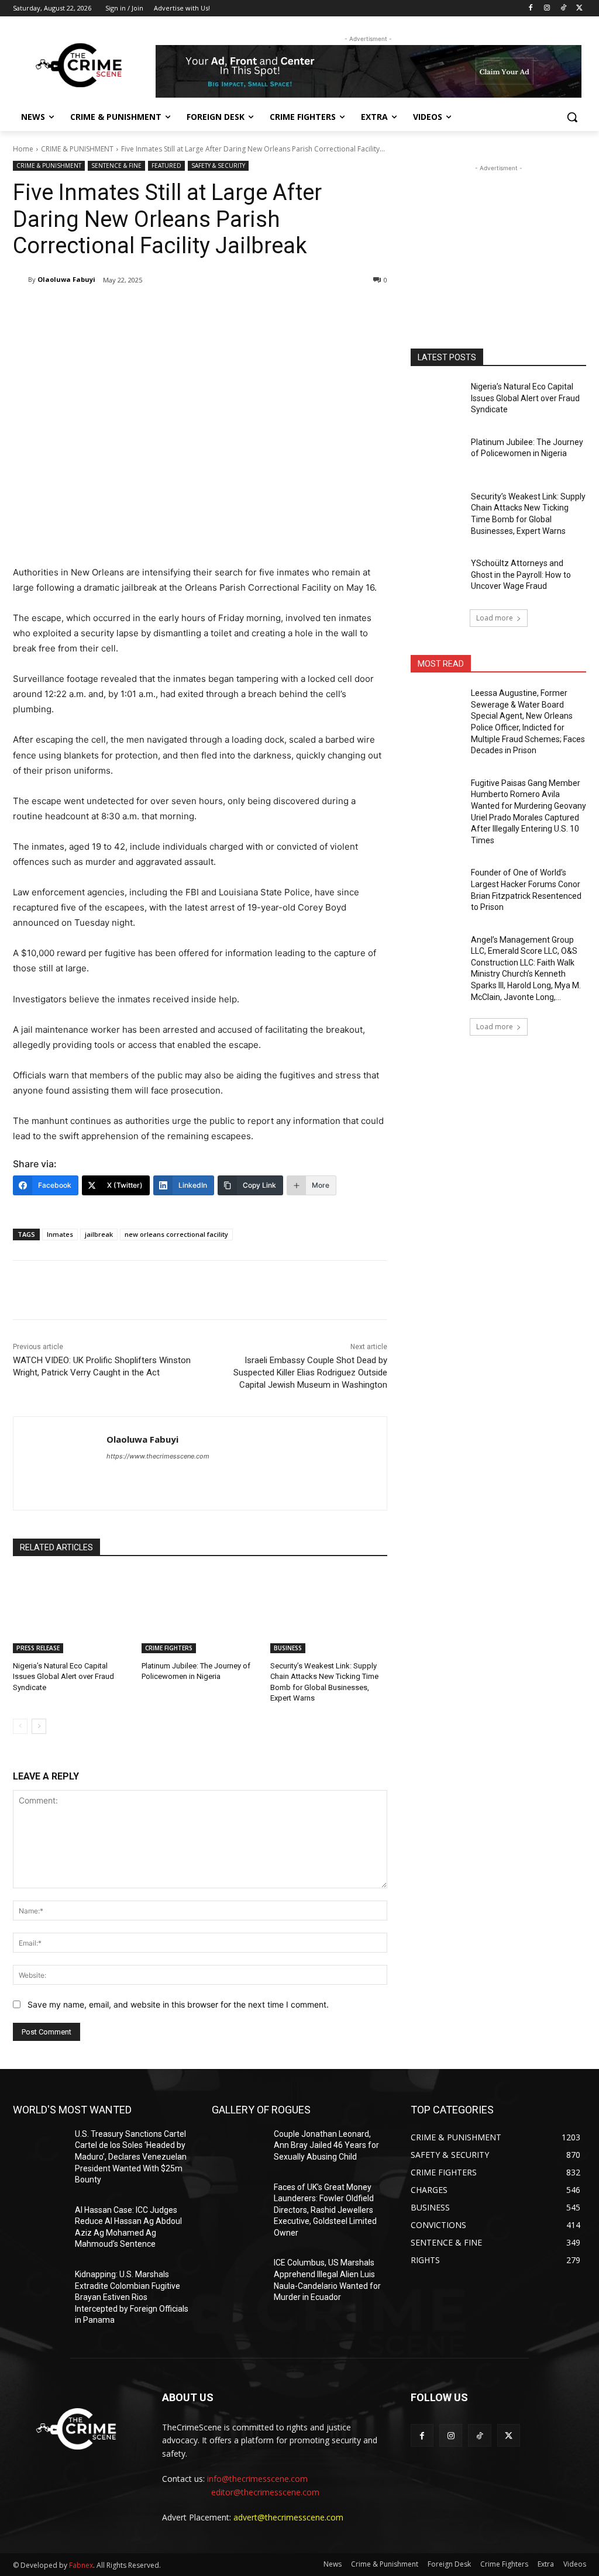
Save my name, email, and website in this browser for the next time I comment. (178, 2004)
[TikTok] (563, 8)
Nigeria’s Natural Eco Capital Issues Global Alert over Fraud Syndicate (63, 1676)
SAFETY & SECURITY (218, 165)
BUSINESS (288, 1648)
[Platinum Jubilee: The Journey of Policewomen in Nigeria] (200, 1612)
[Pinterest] (151, 310)
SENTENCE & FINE (116, 165)
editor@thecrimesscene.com (265, 2492)
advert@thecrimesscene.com (288, 2517)
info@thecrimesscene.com (257, 2479)
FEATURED (166, 165)
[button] (572, 117)
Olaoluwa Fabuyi (66, 279)
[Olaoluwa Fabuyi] (20, 280)
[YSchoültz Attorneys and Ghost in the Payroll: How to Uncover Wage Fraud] (437, 576)
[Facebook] (531, 8)
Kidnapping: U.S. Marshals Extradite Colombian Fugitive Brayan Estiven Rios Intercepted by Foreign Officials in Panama (132, 2297)
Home (23, 149)
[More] (205, 310)
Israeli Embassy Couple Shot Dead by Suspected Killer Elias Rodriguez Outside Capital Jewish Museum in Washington (310, 1373)
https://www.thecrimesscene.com (158, 1456)
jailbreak (99, 1234)
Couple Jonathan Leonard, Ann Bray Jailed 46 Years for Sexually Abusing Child (326, 2145)
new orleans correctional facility (176, 1234)
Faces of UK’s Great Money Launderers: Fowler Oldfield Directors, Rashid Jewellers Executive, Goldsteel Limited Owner (325, 2210)
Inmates (60, 1234)
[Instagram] (547, 8)
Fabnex (81, 2565)
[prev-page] (20, 1726)
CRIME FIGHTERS (169, 1648)
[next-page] (39, 1726)
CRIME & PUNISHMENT (77, 149)
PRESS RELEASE (38, 1648)
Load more (495, 618)
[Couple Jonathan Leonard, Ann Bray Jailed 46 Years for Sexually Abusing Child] (238, 2147)
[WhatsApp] (178, 310)
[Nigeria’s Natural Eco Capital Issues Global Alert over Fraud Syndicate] (71, 1612)
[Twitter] (579, 8)
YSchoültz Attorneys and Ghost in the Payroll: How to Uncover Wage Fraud (521, 575)
